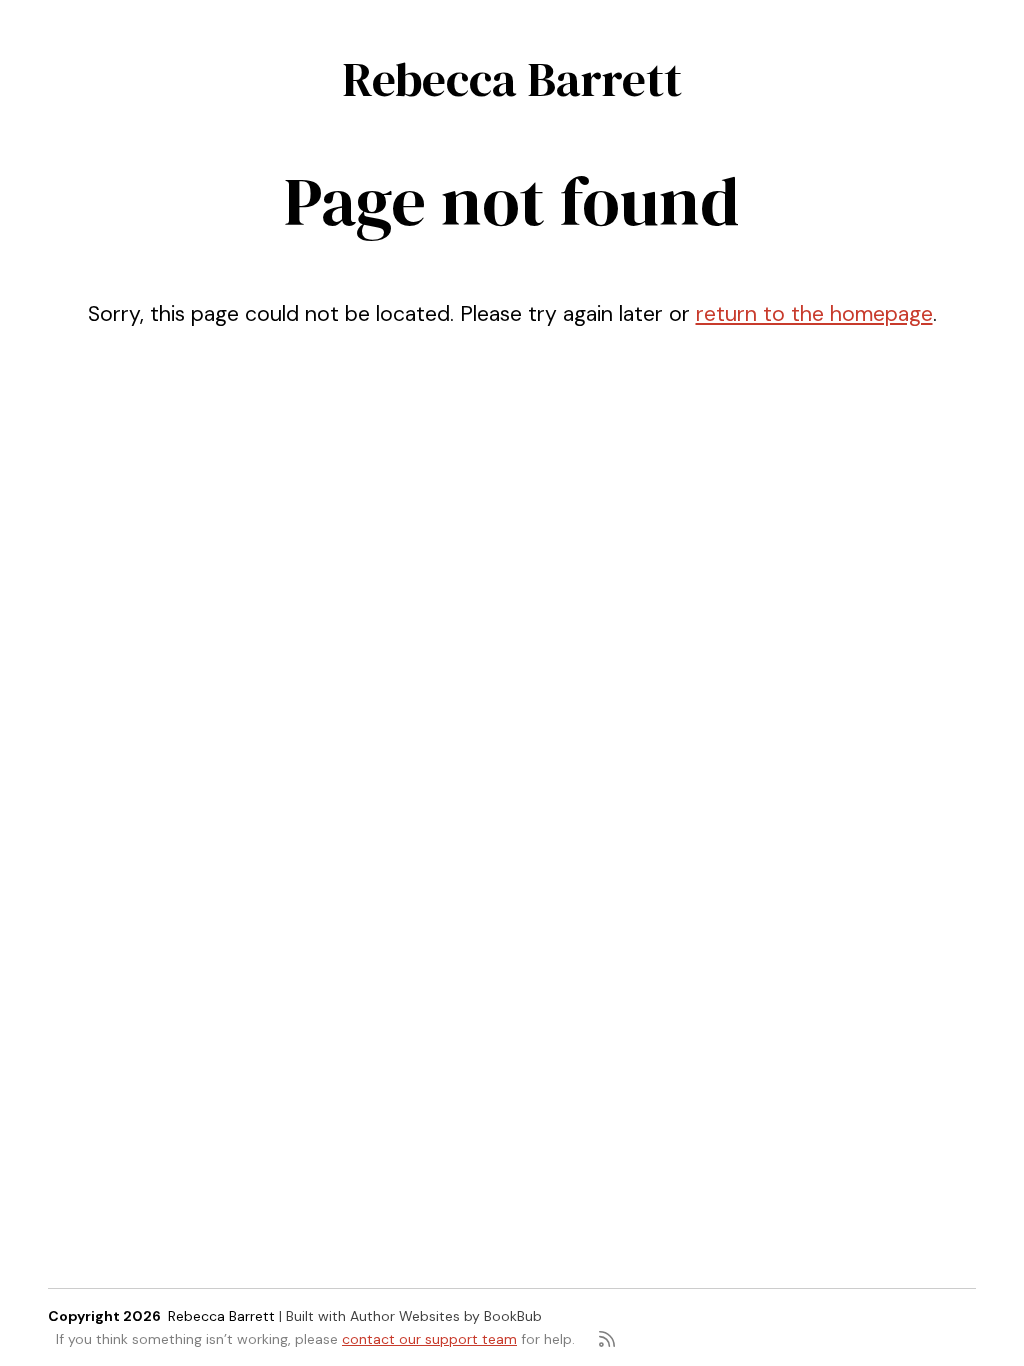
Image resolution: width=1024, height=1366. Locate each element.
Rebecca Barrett (512, 79)
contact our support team (429, 1339)
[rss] (607, 1339)
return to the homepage (814, 314)
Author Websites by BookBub (446, 1316)
